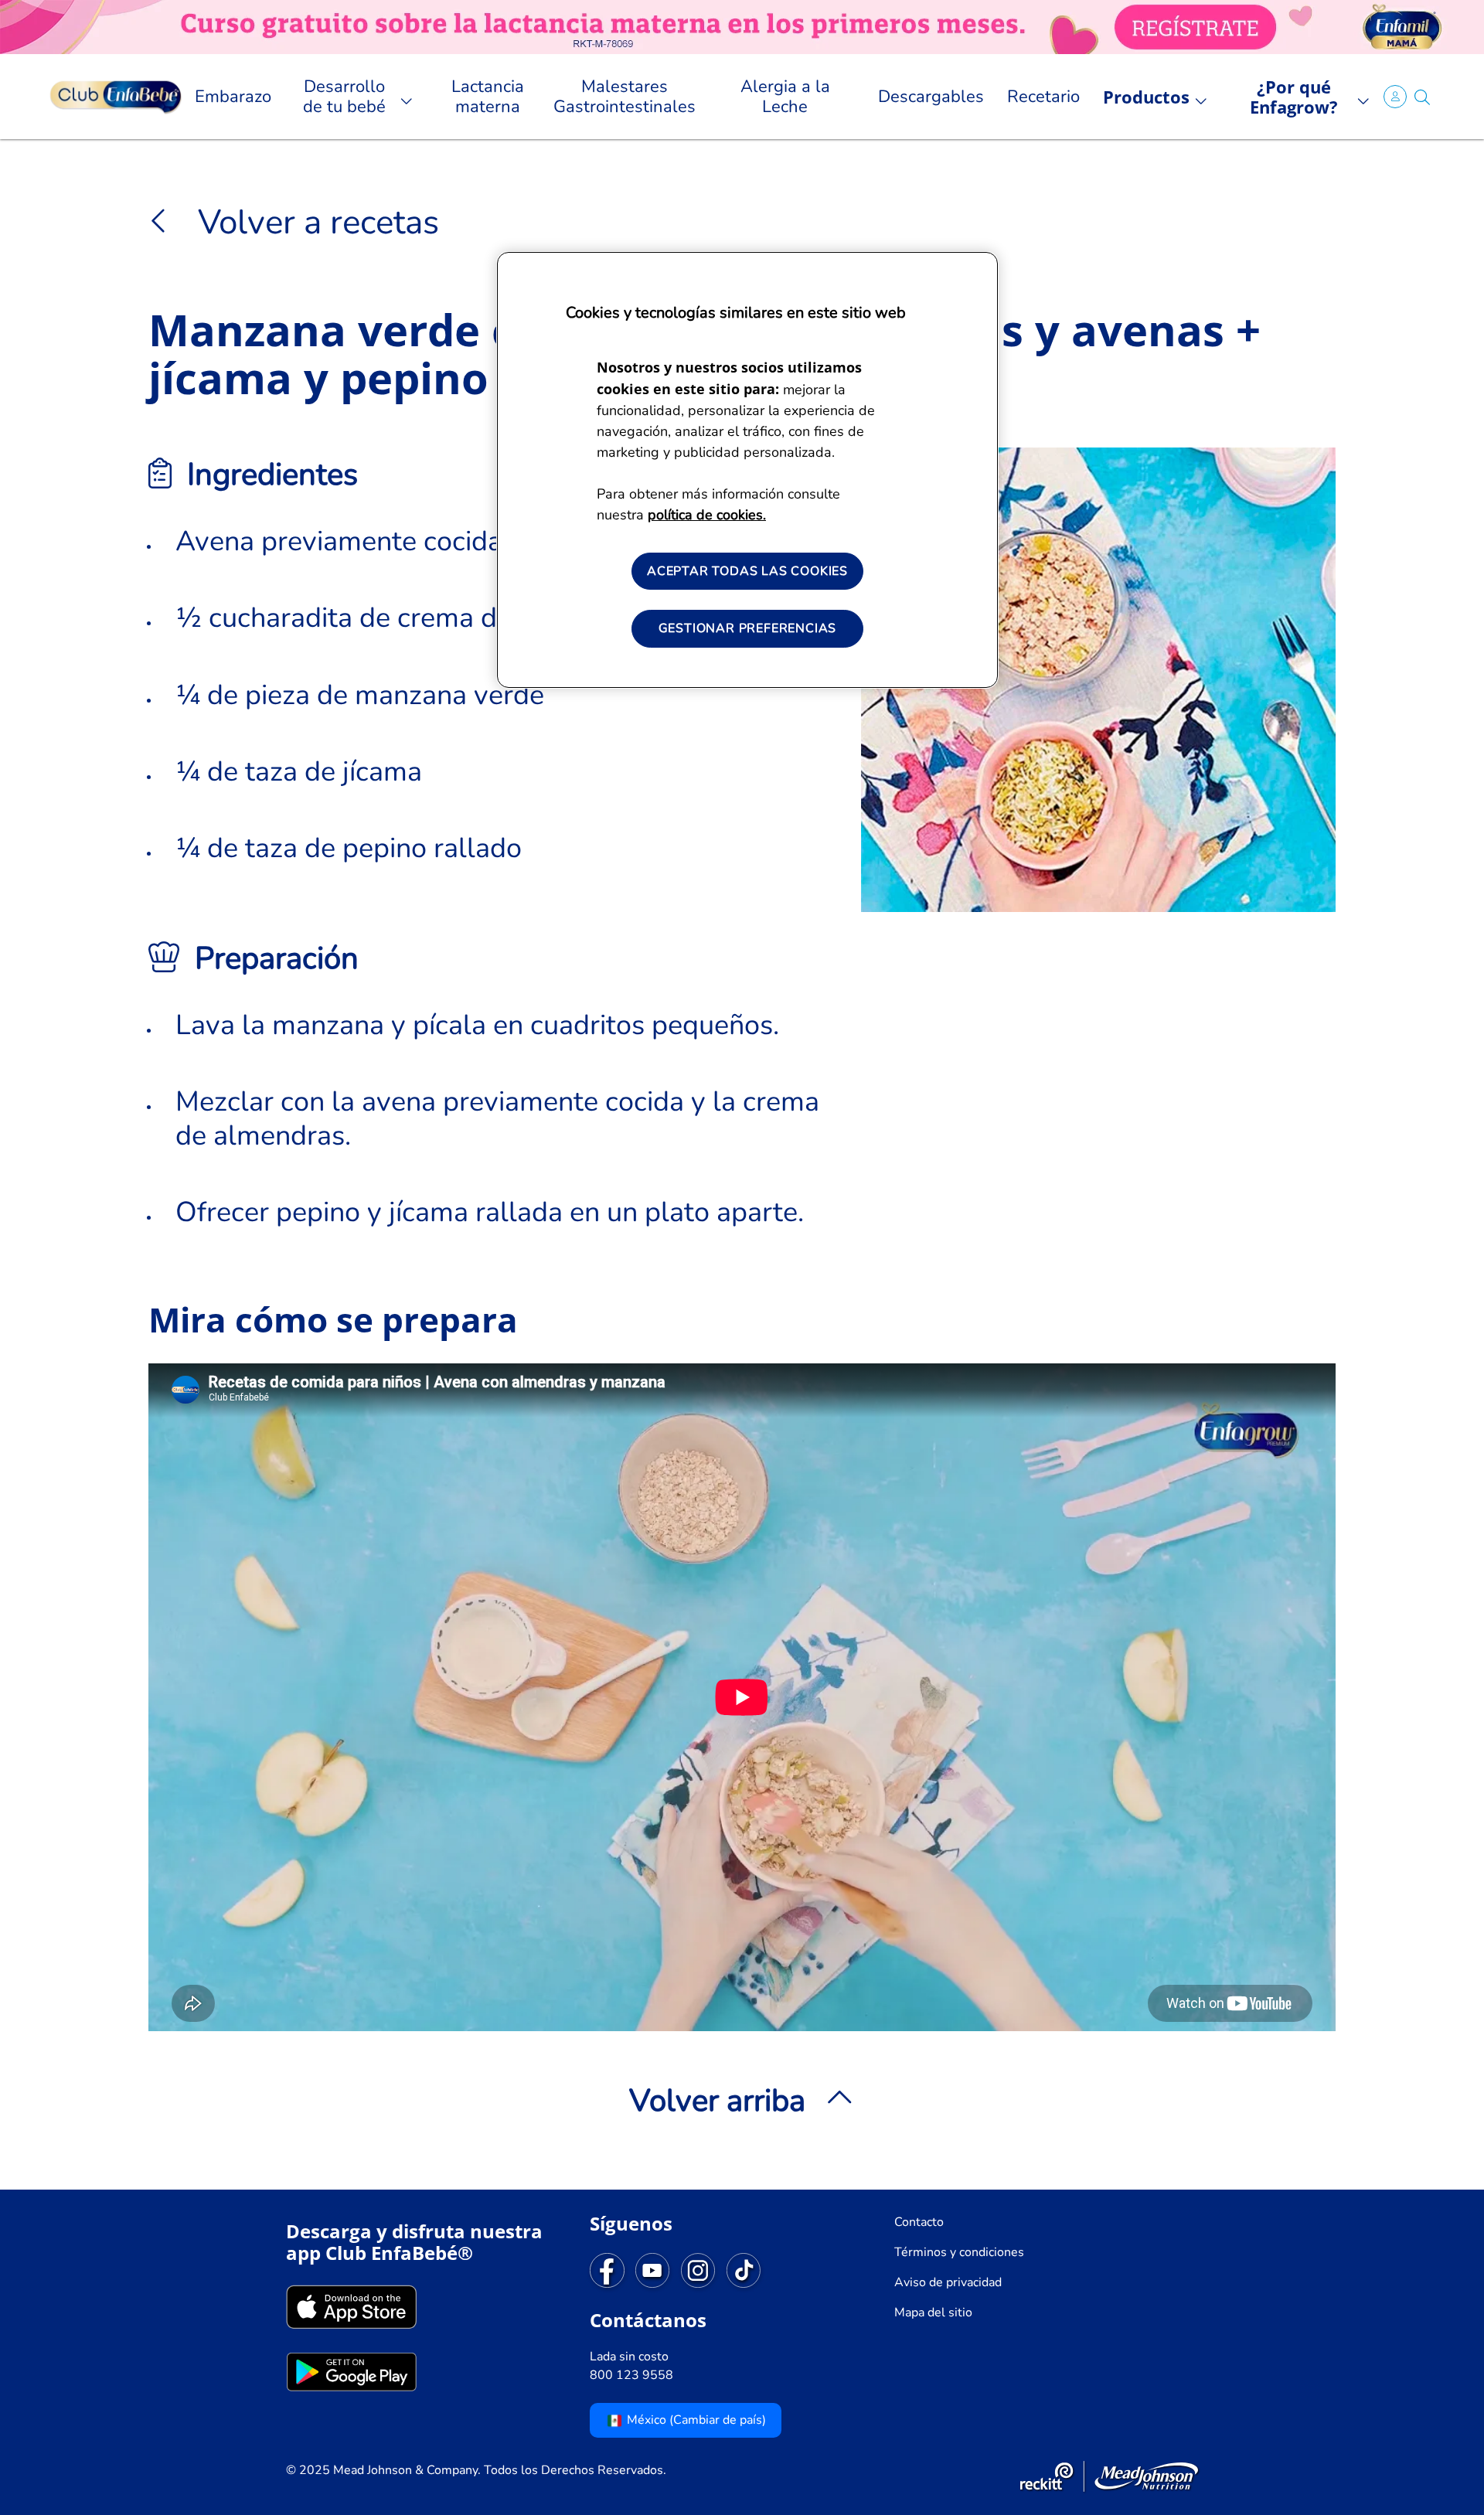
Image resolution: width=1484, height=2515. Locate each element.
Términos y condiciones (959, 2252)
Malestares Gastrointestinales (625, 97)
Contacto (919, 2222)
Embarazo (233, 97)
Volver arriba (717, 2101)
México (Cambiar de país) (695, 2420)
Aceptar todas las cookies (747, 571)
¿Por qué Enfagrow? (1294, 97)
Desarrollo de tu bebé (344, 97)
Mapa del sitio (933, 2313)
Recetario (1043, 97)
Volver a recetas (314, 223)
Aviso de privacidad (948, 2282)
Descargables (931, 97)
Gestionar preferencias (748, 628)
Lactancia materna (488, 97)
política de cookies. (707, 515)
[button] (1422, 97)
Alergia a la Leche (785, 97)
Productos (1146, 97)
